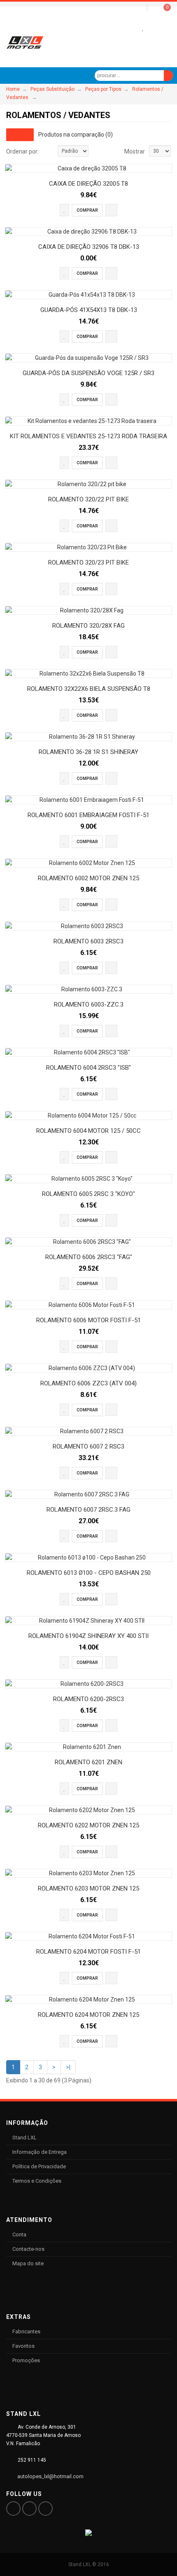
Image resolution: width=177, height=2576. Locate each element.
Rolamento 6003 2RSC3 (88, 941)
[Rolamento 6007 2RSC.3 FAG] (88, 1494)
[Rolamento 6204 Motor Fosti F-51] (88, 1936)
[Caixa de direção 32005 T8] (88, 168)
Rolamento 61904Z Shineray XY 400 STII (88, 1636)
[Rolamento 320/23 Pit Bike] (88, 547)
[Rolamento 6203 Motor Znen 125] (88, 1873)
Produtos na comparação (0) (76, 134)
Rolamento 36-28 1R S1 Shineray (88, 752)
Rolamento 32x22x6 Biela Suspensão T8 (89, 689)
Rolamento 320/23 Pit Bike (88, 562)
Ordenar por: (22, 151)
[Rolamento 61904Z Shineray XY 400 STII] (88, 1621)
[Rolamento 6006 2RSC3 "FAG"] (88, 1242)
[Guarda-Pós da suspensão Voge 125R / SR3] (88, 358)
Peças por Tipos (103, 89)
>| (68, 2067)
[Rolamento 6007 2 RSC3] (88, 1431)
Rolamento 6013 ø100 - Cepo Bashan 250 (89, 1573)
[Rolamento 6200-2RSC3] (88, 1684)
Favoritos (23, 2346)
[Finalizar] (155, 28)
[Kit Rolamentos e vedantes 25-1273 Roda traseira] (88, 421)
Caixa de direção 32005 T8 (88, 184)
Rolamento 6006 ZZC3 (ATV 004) (88, 1383)
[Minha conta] (130, 28)
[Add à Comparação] (111, 210)
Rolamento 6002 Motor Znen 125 (88, 878)
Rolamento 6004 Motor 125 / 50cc (88, 1131)
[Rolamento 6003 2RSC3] (88, 926)
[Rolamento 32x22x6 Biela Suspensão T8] (88, 674)
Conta (19, 2235)
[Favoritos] (143, 28)
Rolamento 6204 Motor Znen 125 (88, 2015)
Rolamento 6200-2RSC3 (88, 1699)
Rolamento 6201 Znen (88, 1762)
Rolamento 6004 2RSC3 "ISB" (88, 1068)
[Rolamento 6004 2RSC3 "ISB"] (88, 1052)
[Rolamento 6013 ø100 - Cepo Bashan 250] (88, 1557)
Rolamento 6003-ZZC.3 (89, 1004)
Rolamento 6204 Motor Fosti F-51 (88, 1952)
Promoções (26, 2360)
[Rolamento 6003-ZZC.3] (88, 989)
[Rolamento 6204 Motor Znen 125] (88, 1999)
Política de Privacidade (39, 2166)
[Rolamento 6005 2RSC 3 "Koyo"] (88, 1179)
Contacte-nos (28, 2249)
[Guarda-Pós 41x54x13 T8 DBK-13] (88, 295)
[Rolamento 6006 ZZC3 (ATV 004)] (88, 1368)
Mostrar (135, 151)
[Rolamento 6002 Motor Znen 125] (88, 863)
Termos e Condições (37, 2181)
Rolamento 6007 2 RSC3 (88, 1446)
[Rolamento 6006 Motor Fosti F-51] (88, 1305)
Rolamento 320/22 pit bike (88, 499)
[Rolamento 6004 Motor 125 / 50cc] (88, 1115)
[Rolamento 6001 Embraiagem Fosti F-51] (88, 800)
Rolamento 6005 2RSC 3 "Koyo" (88, 1194)
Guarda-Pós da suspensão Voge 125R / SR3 (88, 373)
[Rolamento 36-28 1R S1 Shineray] (88, 737)
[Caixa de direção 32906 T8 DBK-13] (88, 232)
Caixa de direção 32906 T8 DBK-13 (89, 247)
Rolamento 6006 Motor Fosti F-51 (88, 1320)
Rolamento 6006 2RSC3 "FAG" (89, 1257)
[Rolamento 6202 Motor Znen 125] (88, 1810)
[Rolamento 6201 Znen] (88, 1747)
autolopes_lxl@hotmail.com (50, 2476)
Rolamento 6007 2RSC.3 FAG (88, 1510)
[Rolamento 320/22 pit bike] (88, 484)
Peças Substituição (52, 89)
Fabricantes (26, 2331)
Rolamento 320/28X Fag (88, 626)
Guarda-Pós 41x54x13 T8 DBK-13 (89, 310)
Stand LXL (24, 2138)
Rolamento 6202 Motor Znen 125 (88, 1825)
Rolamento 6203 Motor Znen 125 (88, 1888)
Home (13, 89)
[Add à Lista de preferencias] (64, 210)
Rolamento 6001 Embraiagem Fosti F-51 (88, 815)
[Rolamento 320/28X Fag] (88, 610)
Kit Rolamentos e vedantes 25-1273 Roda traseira (88, 436)
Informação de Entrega (40, 2152)
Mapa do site (28, 2263)
